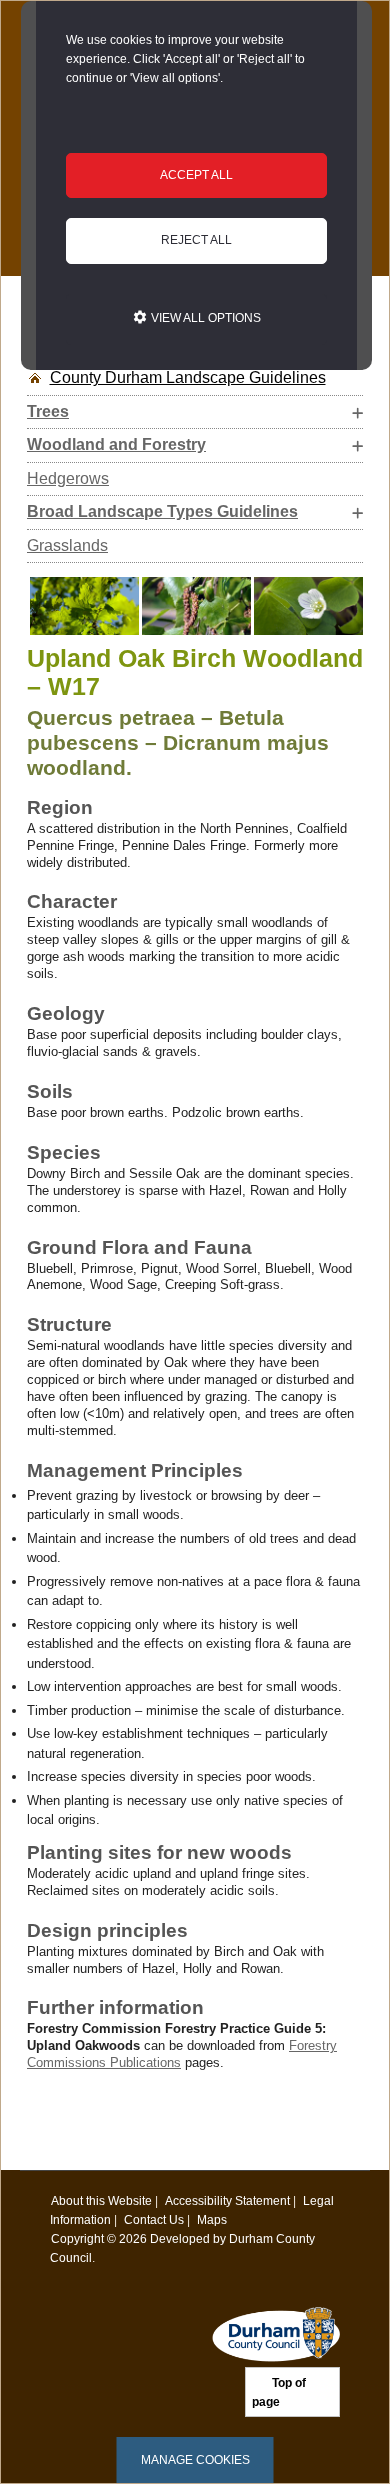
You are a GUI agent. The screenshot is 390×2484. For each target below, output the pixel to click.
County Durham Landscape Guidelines (188, 377)
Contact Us (154, 2219)
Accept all (196, 175)
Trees (48, 411)
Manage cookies (195, 2459)
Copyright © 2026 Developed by (140, 2238)
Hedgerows (68, 478)
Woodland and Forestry (116, 444)
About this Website (101, 2200)
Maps (212, 2219)
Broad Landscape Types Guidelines (162, 511)
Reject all (196, 240)
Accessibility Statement (227, 2200)
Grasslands (67, 545)
